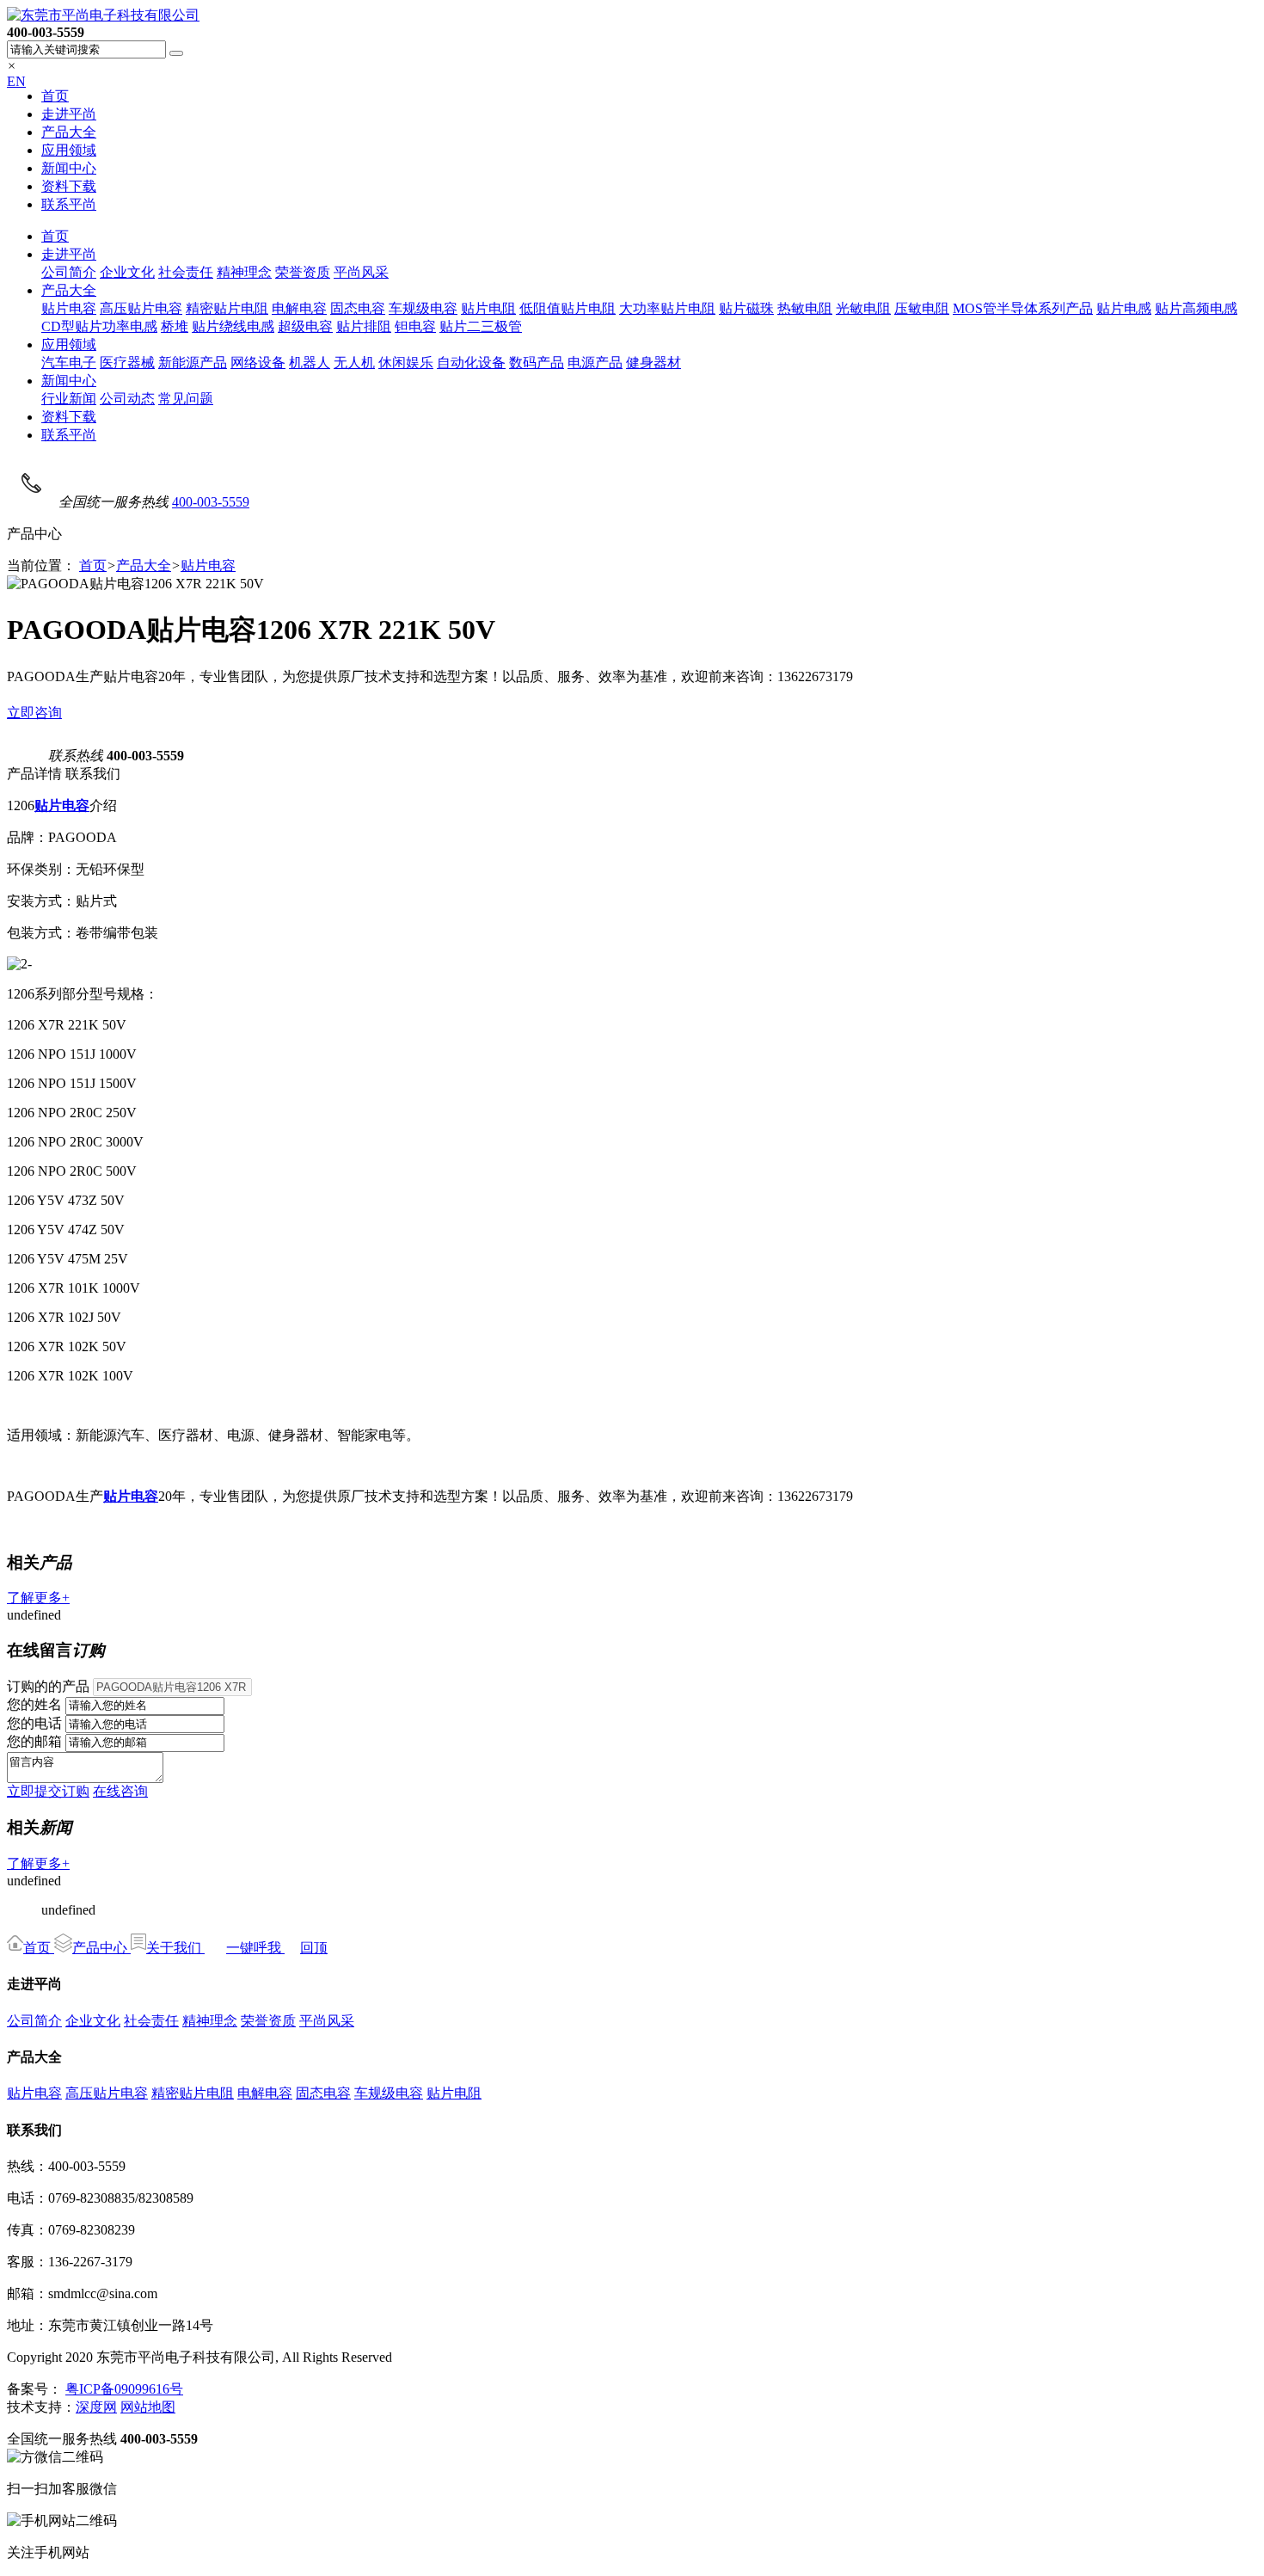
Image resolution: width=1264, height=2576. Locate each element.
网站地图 (148, 2407)
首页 (55, 96)
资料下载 (69, 186)
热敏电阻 (805, 308)
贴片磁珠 (746, 308)
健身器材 (653, 363)
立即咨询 (34, 713)
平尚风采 (361, 272)
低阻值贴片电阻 (568, 308)
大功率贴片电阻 (667, 308)
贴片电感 (1124, 308)
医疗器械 (127, 363)
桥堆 (175, 326)
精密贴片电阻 (227, 308)
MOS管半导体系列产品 (1023, 308)
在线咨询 (120, 1791)
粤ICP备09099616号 (124, 2389)
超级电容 (305, 326)
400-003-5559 (211, 502)
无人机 (354, 363)
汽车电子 (69, 363)
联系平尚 (69, 204)
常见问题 (186, 399)
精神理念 (244, 272)
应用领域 (69, 150)
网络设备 (258, 363)
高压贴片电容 (141, 308)
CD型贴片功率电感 (99, 326)
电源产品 (595, 363)
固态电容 (358, 308)
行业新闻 (69, 399)
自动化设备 (471, 363)
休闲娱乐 (406, 363)
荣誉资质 (303, 272)
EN (16, 81)
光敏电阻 (863, 308)
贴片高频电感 (1196, 308)
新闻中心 (69, 168)
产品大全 (69, 132)
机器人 (310, 363)
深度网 (96, 2407)
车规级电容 (423, 308)
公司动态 (127, 399)
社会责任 (186, 272)
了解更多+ (38, 1598)
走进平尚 (69, 114)
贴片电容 (69, 308)
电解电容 (299, 308)
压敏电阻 (922, 308)
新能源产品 (193, 363)
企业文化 (127, 272)
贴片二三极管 (481, 326)
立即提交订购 (48, 1791)
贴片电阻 (488, 308)
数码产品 (537, 363)
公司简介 (69, 272)
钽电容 (415, 326)
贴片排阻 (364, 326)
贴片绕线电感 (233, 326)
